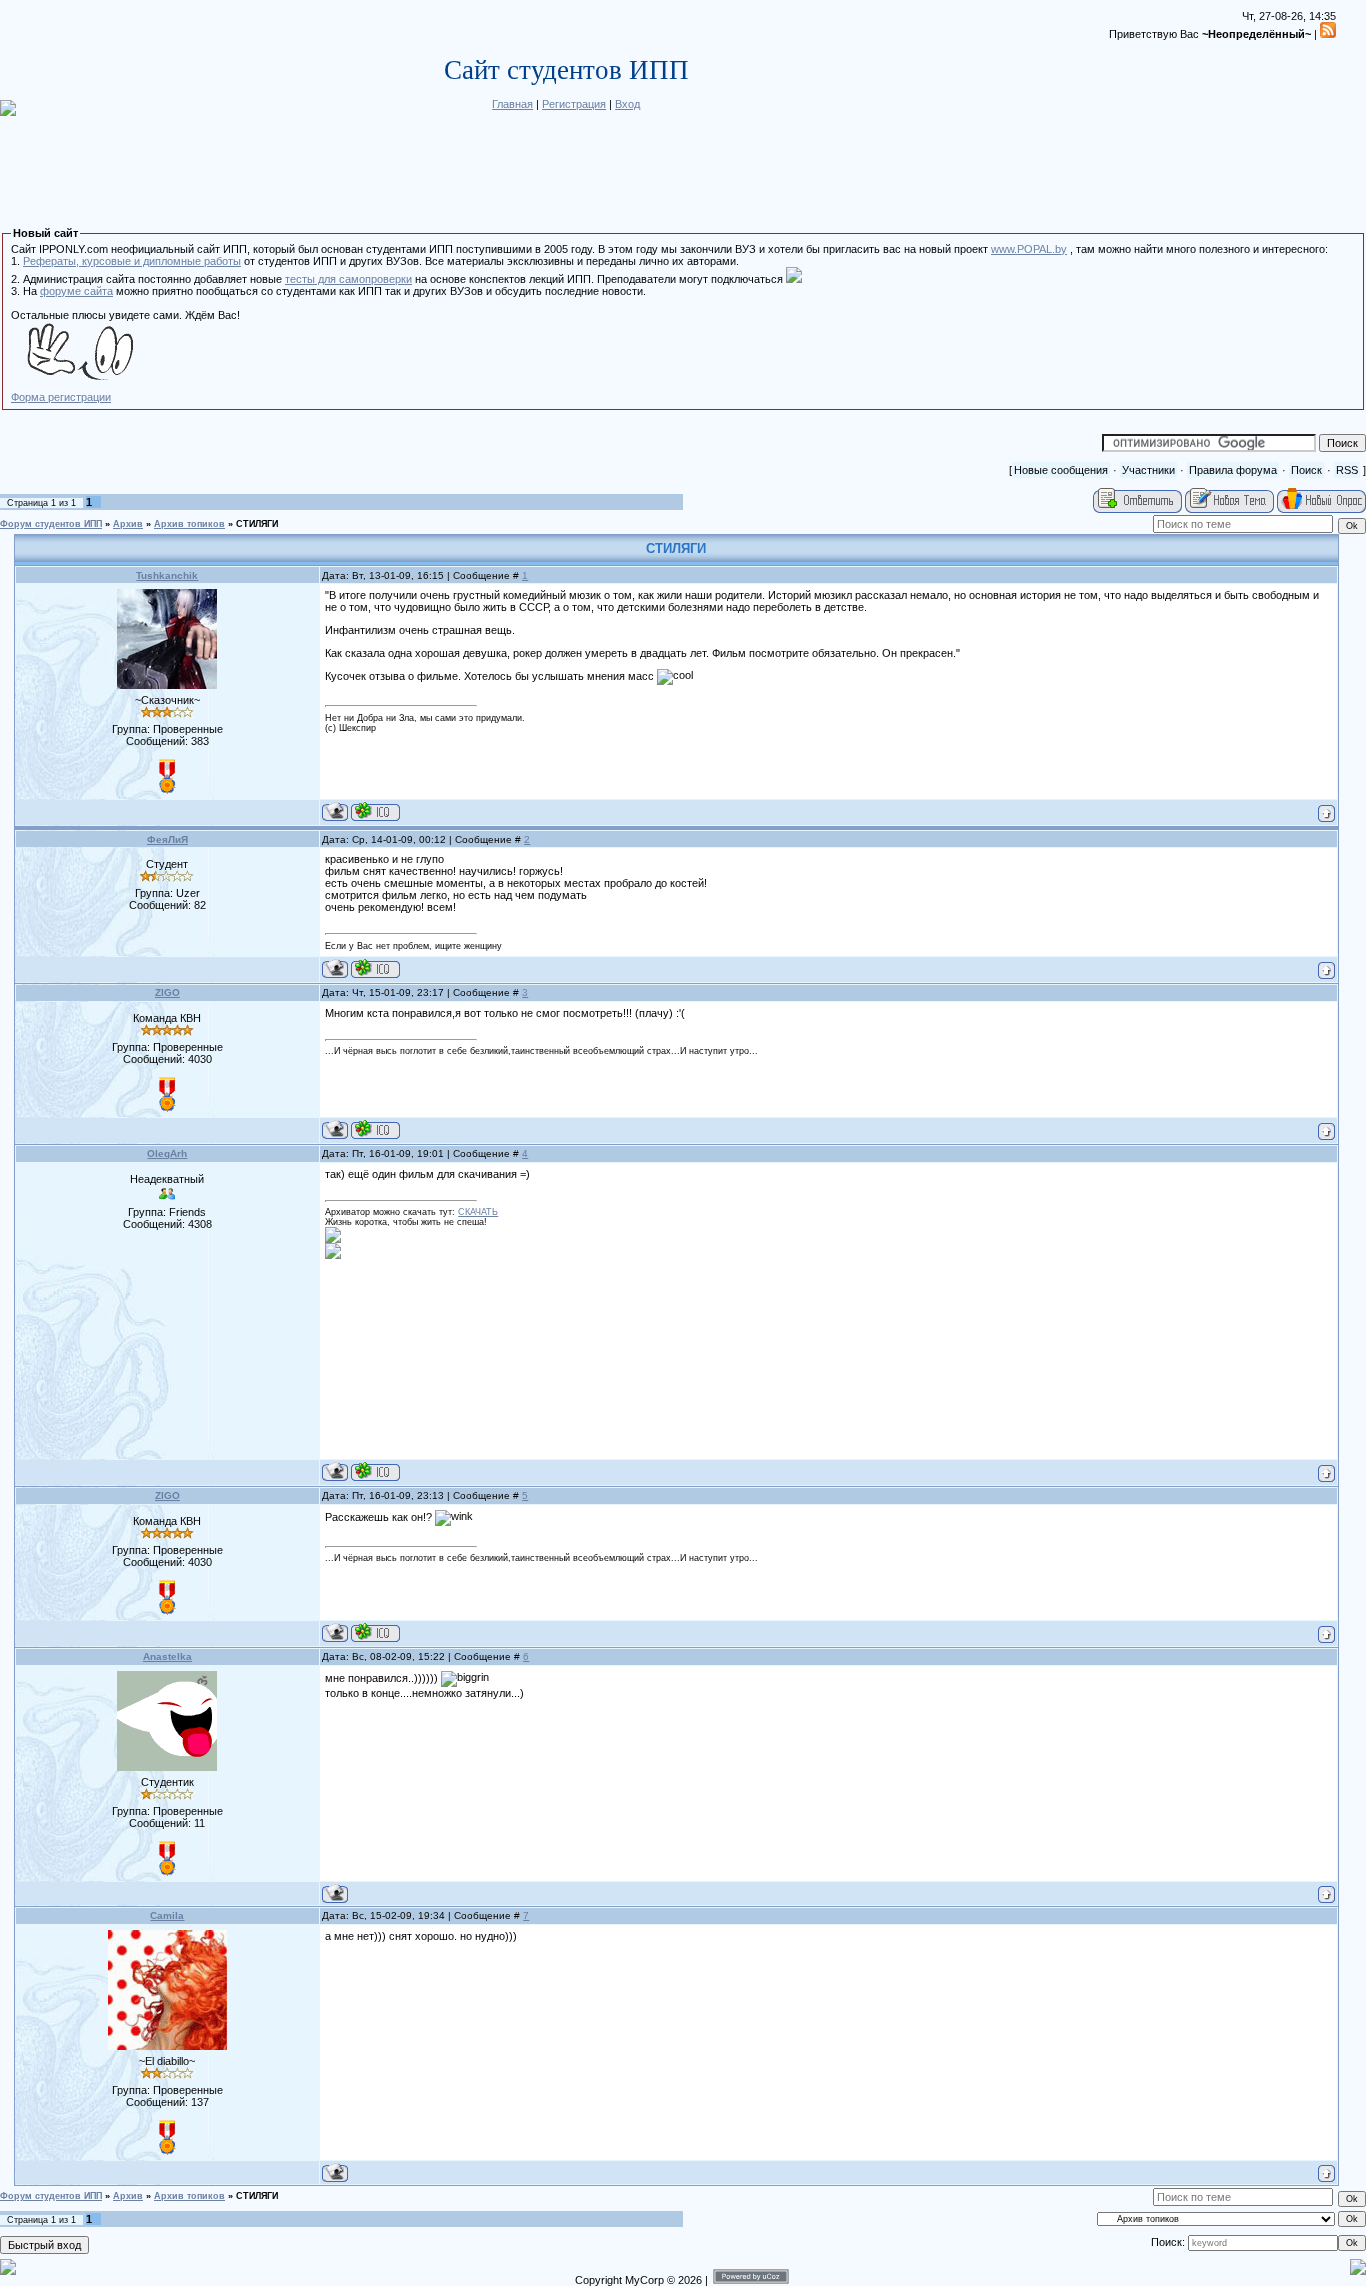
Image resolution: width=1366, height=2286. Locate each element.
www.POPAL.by (1029, 249)
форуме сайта (76, 291)
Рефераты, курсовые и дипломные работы (132, 261)
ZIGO (167, 992)
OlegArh (167, 1153)
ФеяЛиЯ (167, 839)
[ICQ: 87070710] (375, 1471)
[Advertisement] (167, 1354)
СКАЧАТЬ (478, 1212)
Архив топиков (189, 524)
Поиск (1306, 470)
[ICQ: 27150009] (375, 968)
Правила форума (1233, 470)
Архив (128, 524)
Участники (1148, 470)
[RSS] (1328, 34)
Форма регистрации (61, 397)
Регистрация (574, 104)
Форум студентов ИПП (51, 524)
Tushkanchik (167, 575)
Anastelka (167, 1656)
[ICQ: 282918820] (375, 1129)
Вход (627, 104)
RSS (1347, 470)
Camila (167, 1915)
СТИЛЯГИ (257, 524)
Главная (512, 104)
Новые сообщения (1061, 470)
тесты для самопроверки (348, 279)
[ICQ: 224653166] (375, 811)
